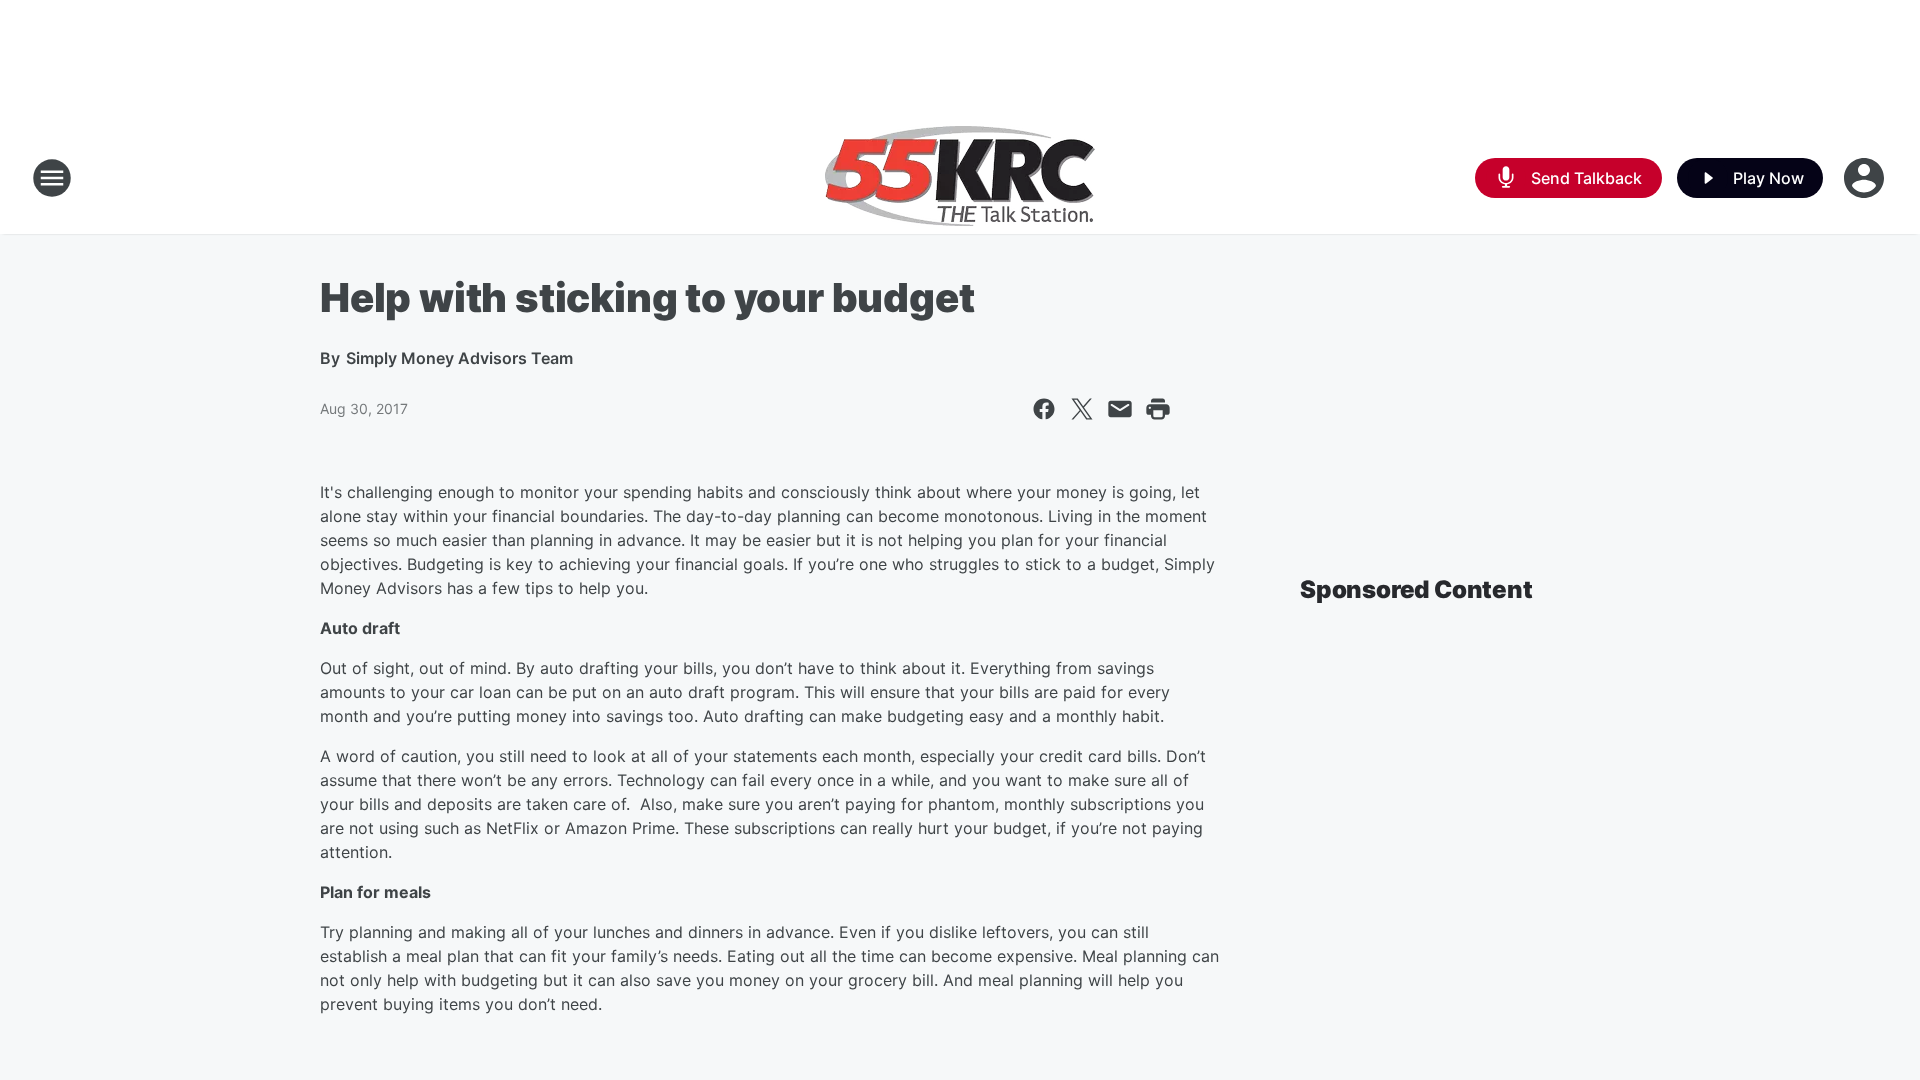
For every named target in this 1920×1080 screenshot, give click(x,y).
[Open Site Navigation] (52, 178)
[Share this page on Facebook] (1044, 409)
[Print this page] (1158, 409)
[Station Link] (960, 178)
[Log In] (1866, 178)
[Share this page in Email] (1120, 409)
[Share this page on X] (1082, 409)
